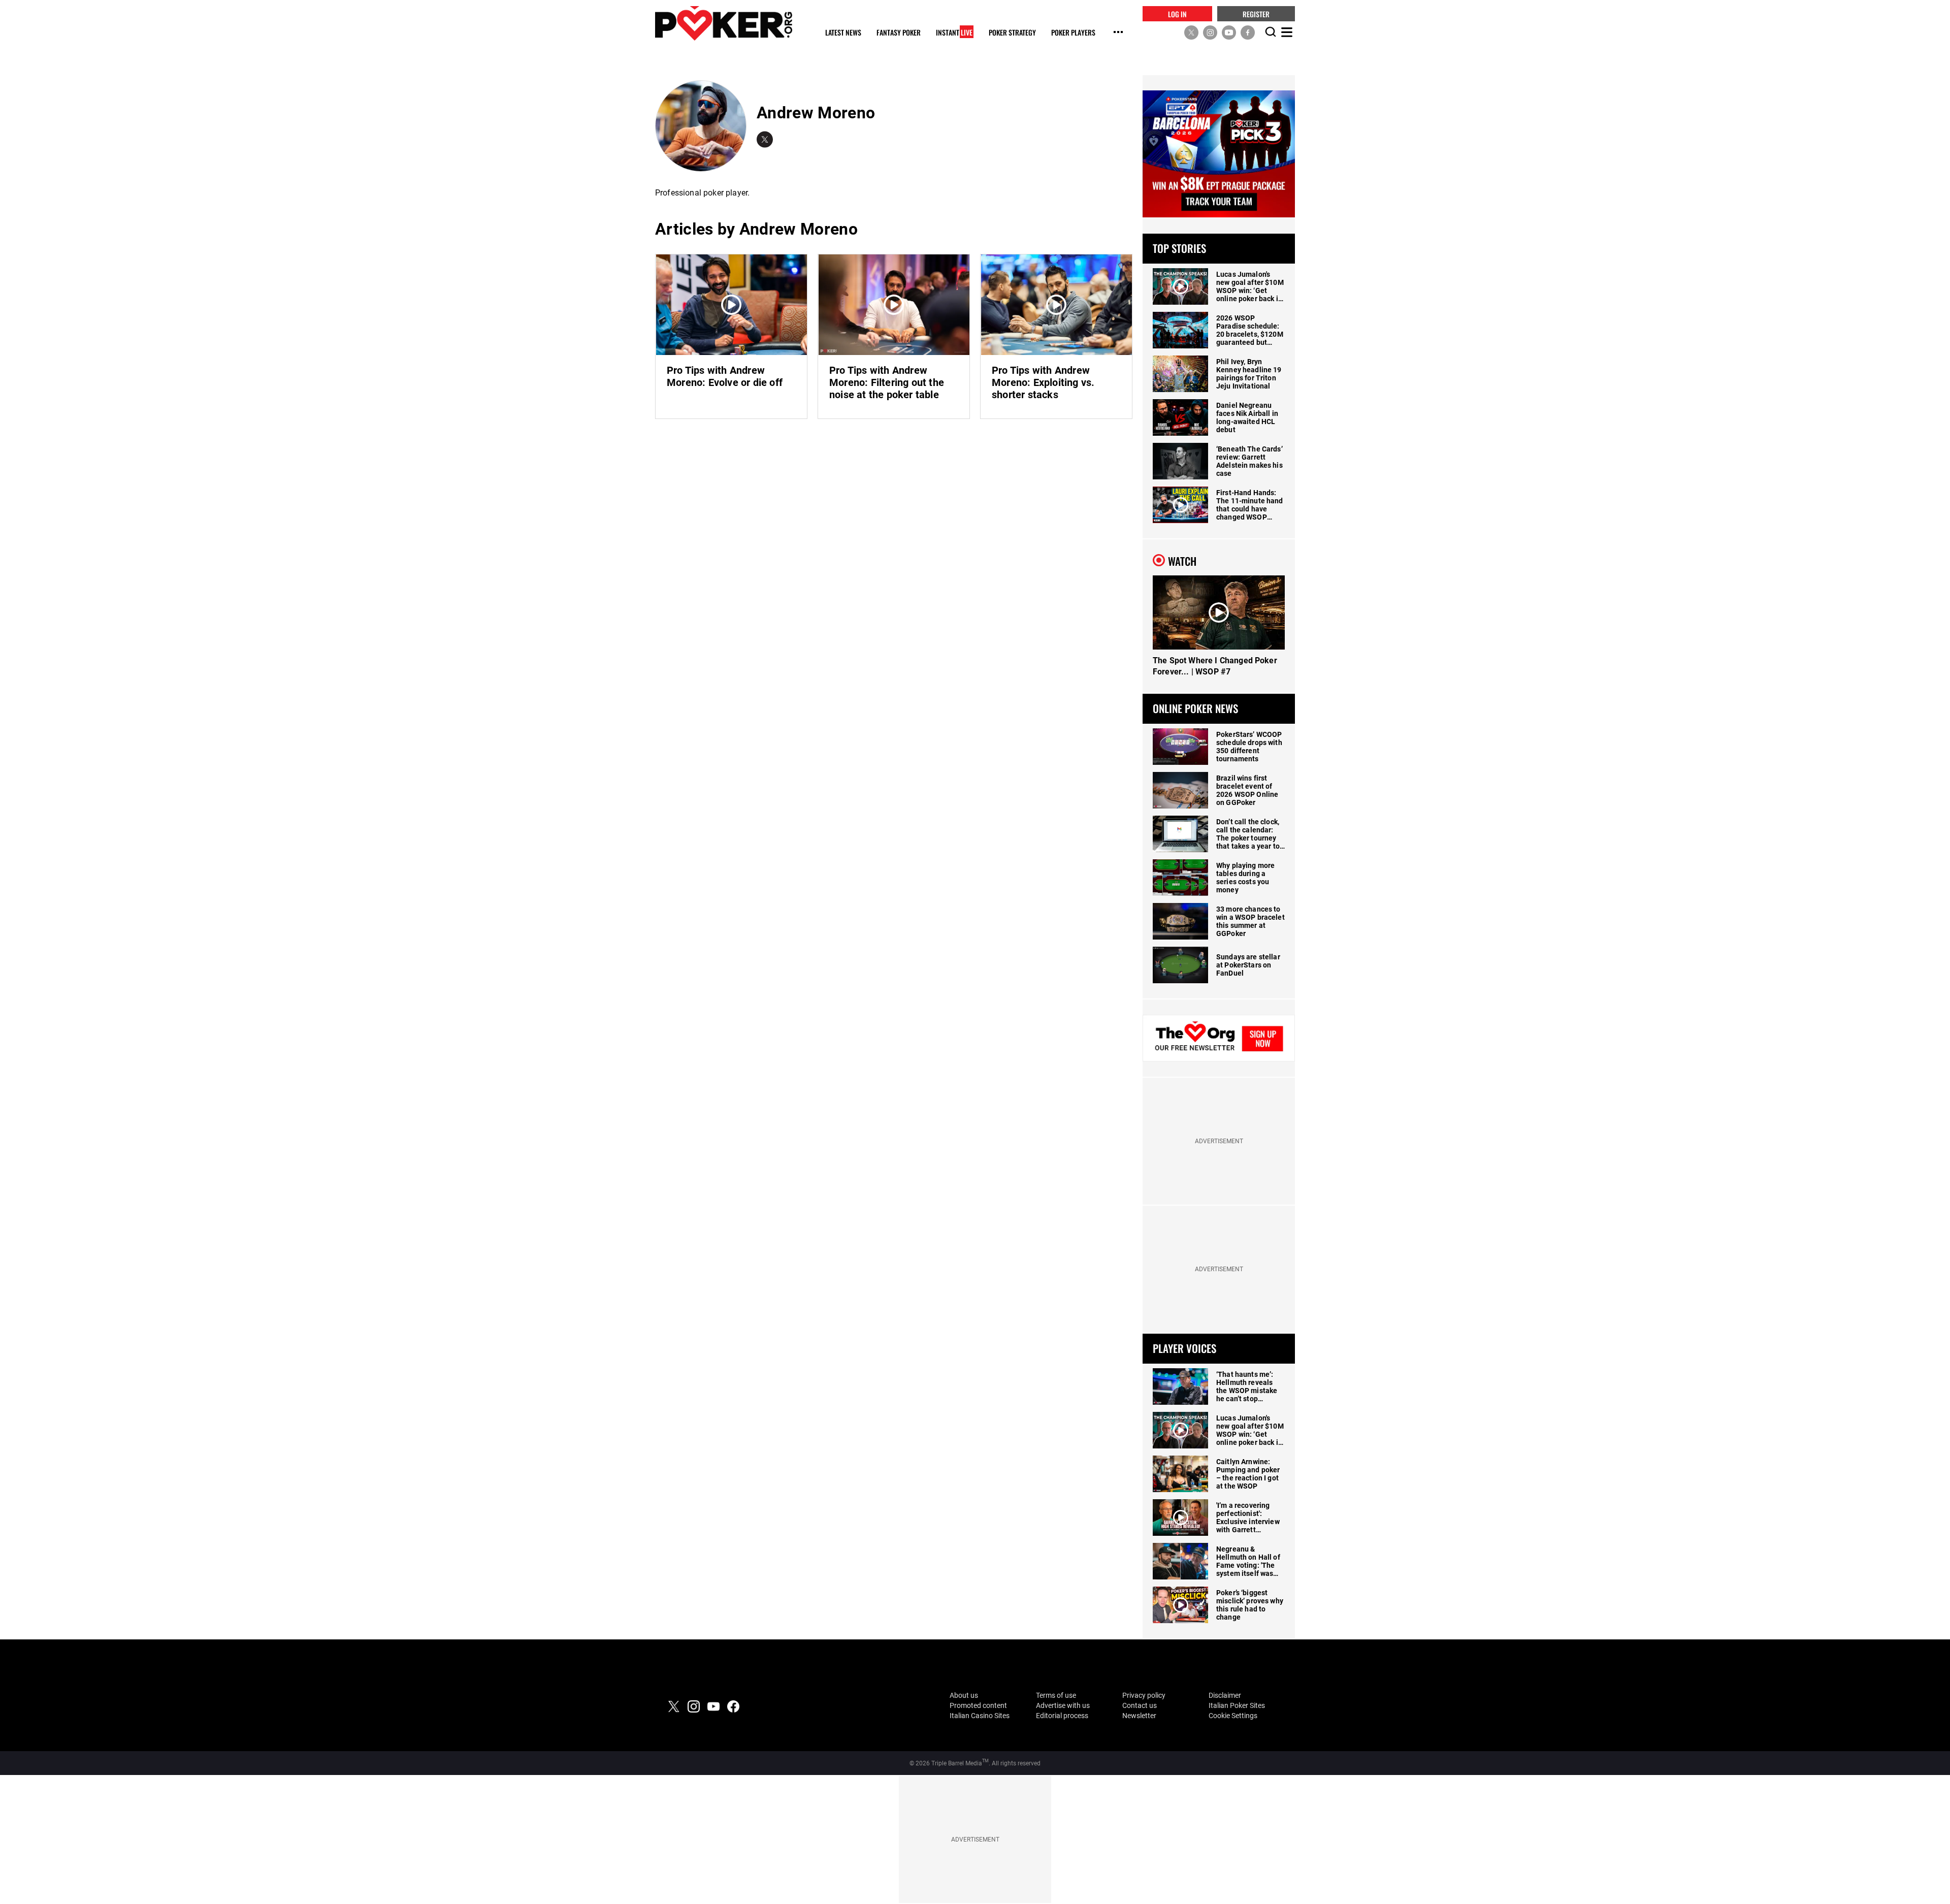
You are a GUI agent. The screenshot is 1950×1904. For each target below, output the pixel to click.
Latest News (843, 33)
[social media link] (1191, 32)
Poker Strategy (1012, 33)
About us (964, 1695)
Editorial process (1062, 1716)
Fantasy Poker (899, 33)
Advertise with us (1063, 1705)
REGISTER (1256, 13)
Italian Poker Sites (1237, 1705)
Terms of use (1056, 1695)
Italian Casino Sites (980, 1716)
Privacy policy (1144, 1695)
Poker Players (1073, 33)
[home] (724, 23)
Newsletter (1139, 1716)
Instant (954, 33)
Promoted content (978, 1705)
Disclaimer (1225, 1695)
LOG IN (1177, 13)
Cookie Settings (1233, 1716)
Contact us (1140, 1705)
